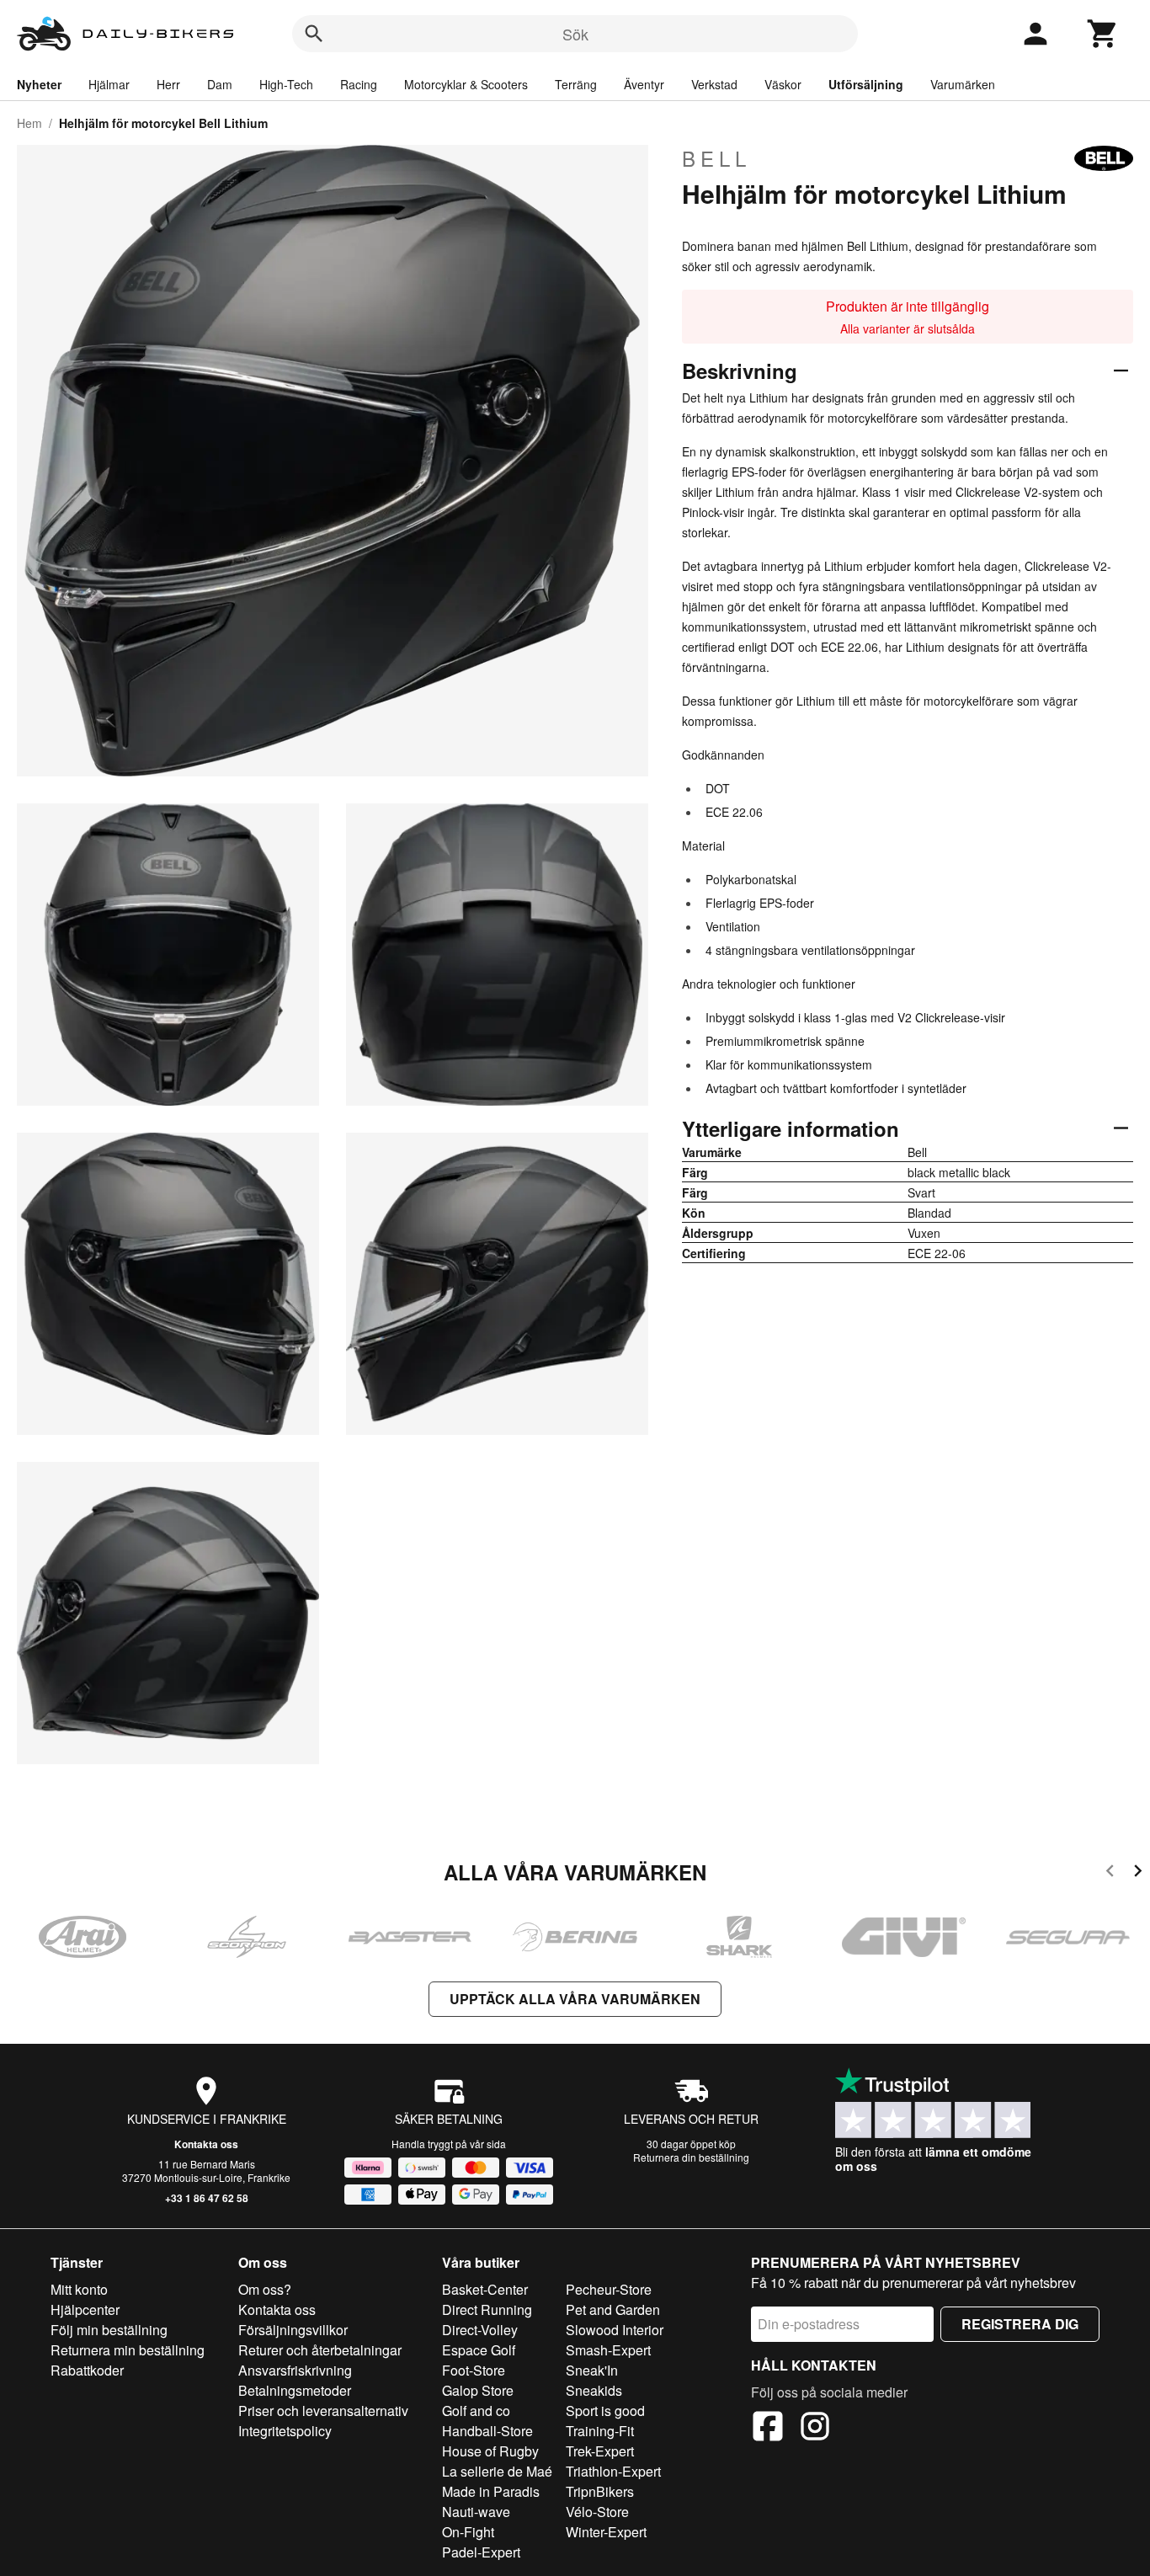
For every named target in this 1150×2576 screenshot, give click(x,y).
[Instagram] (815, 2429)
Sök (575, 34)
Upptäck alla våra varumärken (575, 1999)
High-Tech (286, 84)
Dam (220, 84)
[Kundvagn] (1103, 34)
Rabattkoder (87, 2370)
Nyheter (39, 84)
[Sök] (314, 34)
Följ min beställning (109, 2330)
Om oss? (265, 2289)
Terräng (576, 84)
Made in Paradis (491, 2491)
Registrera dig (1020, 2324)
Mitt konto (79, 2289)
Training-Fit (600, 2431)
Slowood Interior (615, 2330)
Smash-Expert (608, 2350)
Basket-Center (485, 2289)
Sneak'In (592, 2370)
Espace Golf (479, 2350)
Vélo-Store (597, 2512)
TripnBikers (600, 2491)
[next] (1138, 1873)
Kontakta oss (206, 2144)
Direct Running (487, 2309)
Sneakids (594, 2390)
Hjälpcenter (85, 2309)
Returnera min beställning (128, 2350)
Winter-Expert (606, 2532)
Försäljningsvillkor (293, 2330)
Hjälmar (109, 84)
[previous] (1110, 1873)
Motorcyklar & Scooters (466, 84)
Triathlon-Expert (613, 2471)
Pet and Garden (613, 2309)
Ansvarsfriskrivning (295, 2370)
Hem (29, 123)
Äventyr (644, 84)
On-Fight (468, 2532)
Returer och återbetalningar (320, 2350)
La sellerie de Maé (497, 2471)
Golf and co (476, 2411)
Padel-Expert (481, 2552)
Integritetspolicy (285, 2431)
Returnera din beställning (691, 2157)
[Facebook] (768, 2429)
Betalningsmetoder (295, 2390)
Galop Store (478, 2390)
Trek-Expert (600, 2451)
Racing (359, 84)
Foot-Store (474, 2370)
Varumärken (963, 84)
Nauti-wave (476, 2512)
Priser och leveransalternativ (323, 2411)
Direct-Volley (480, 2330)
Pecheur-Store (609, 2289)
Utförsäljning (866, 84)
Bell (716, 158)
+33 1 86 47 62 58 (207, 2198)
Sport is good (605, 2411)
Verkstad (714, 84)
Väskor (783, 84)
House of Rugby (490, 2451)
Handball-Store (487, 2431)
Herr (168, 84)
